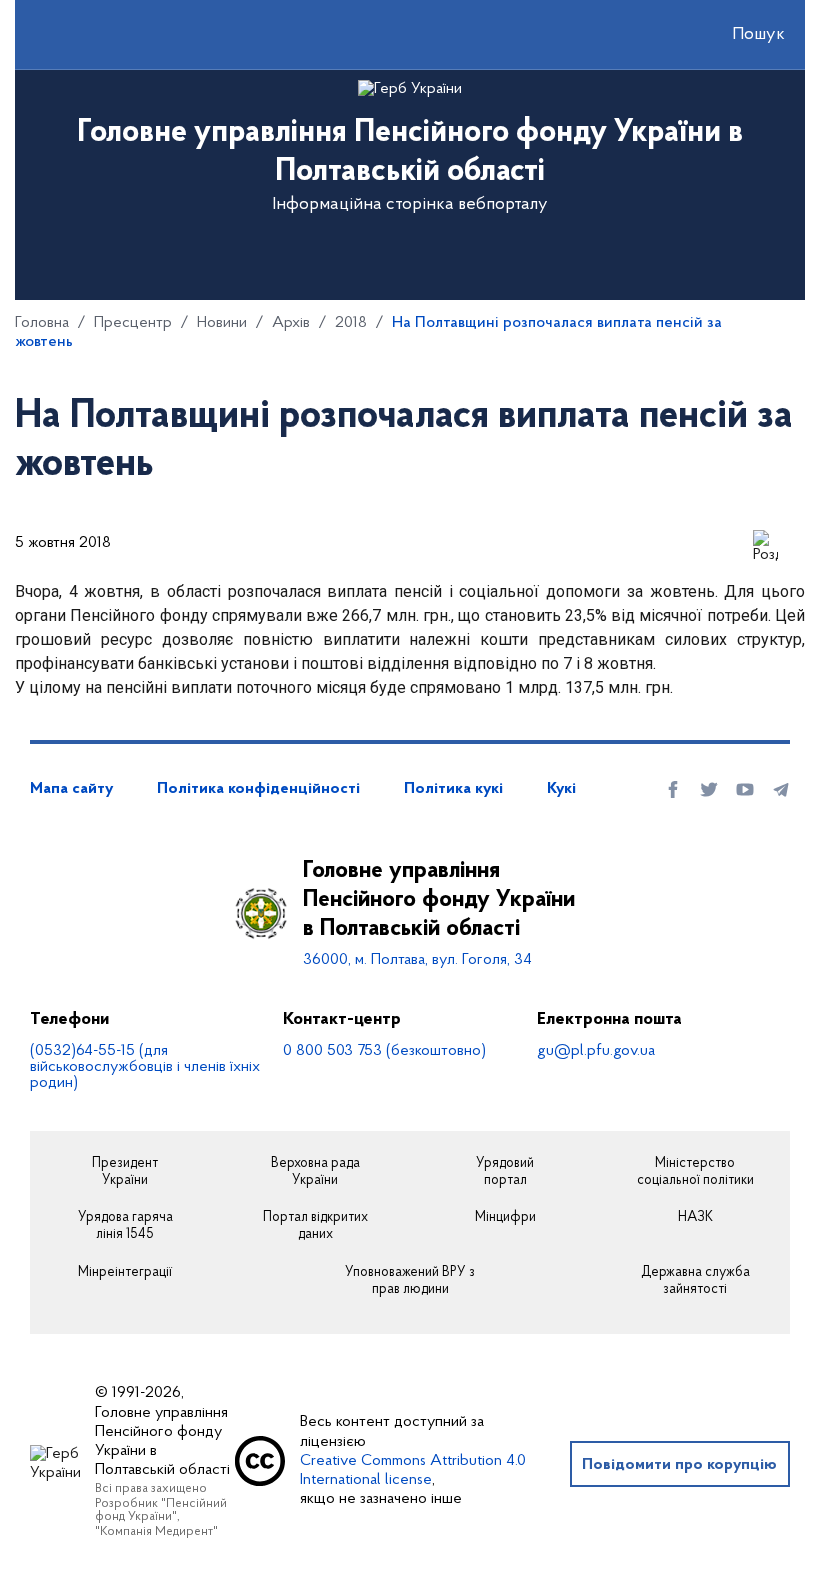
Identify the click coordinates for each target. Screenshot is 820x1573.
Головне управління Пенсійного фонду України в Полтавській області (439, 900)
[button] (741, 35)
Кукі (561, 789)
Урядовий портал (505, 1172)
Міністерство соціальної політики (695, 1172)
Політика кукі (453, 789)
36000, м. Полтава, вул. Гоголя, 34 (417, 960)
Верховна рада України (315, 1172)
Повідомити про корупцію (679, 1465)
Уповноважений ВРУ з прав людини (410, 1281)
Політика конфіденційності (258, 789)
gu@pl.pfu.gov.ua (596, 1051)
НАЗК (695, 1218)
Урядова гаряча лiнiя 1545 (125, 1226)
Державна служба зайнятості (695, 1281)
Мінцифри (505, 1218)
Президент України (125, 1172)
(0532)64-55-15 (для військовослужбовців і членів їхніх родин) (145, 1067)
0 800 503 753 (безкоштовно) (384, 1051)
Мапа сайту (71, 789)
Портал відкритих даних (315, 1226)
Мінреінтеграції (125, 1273)
